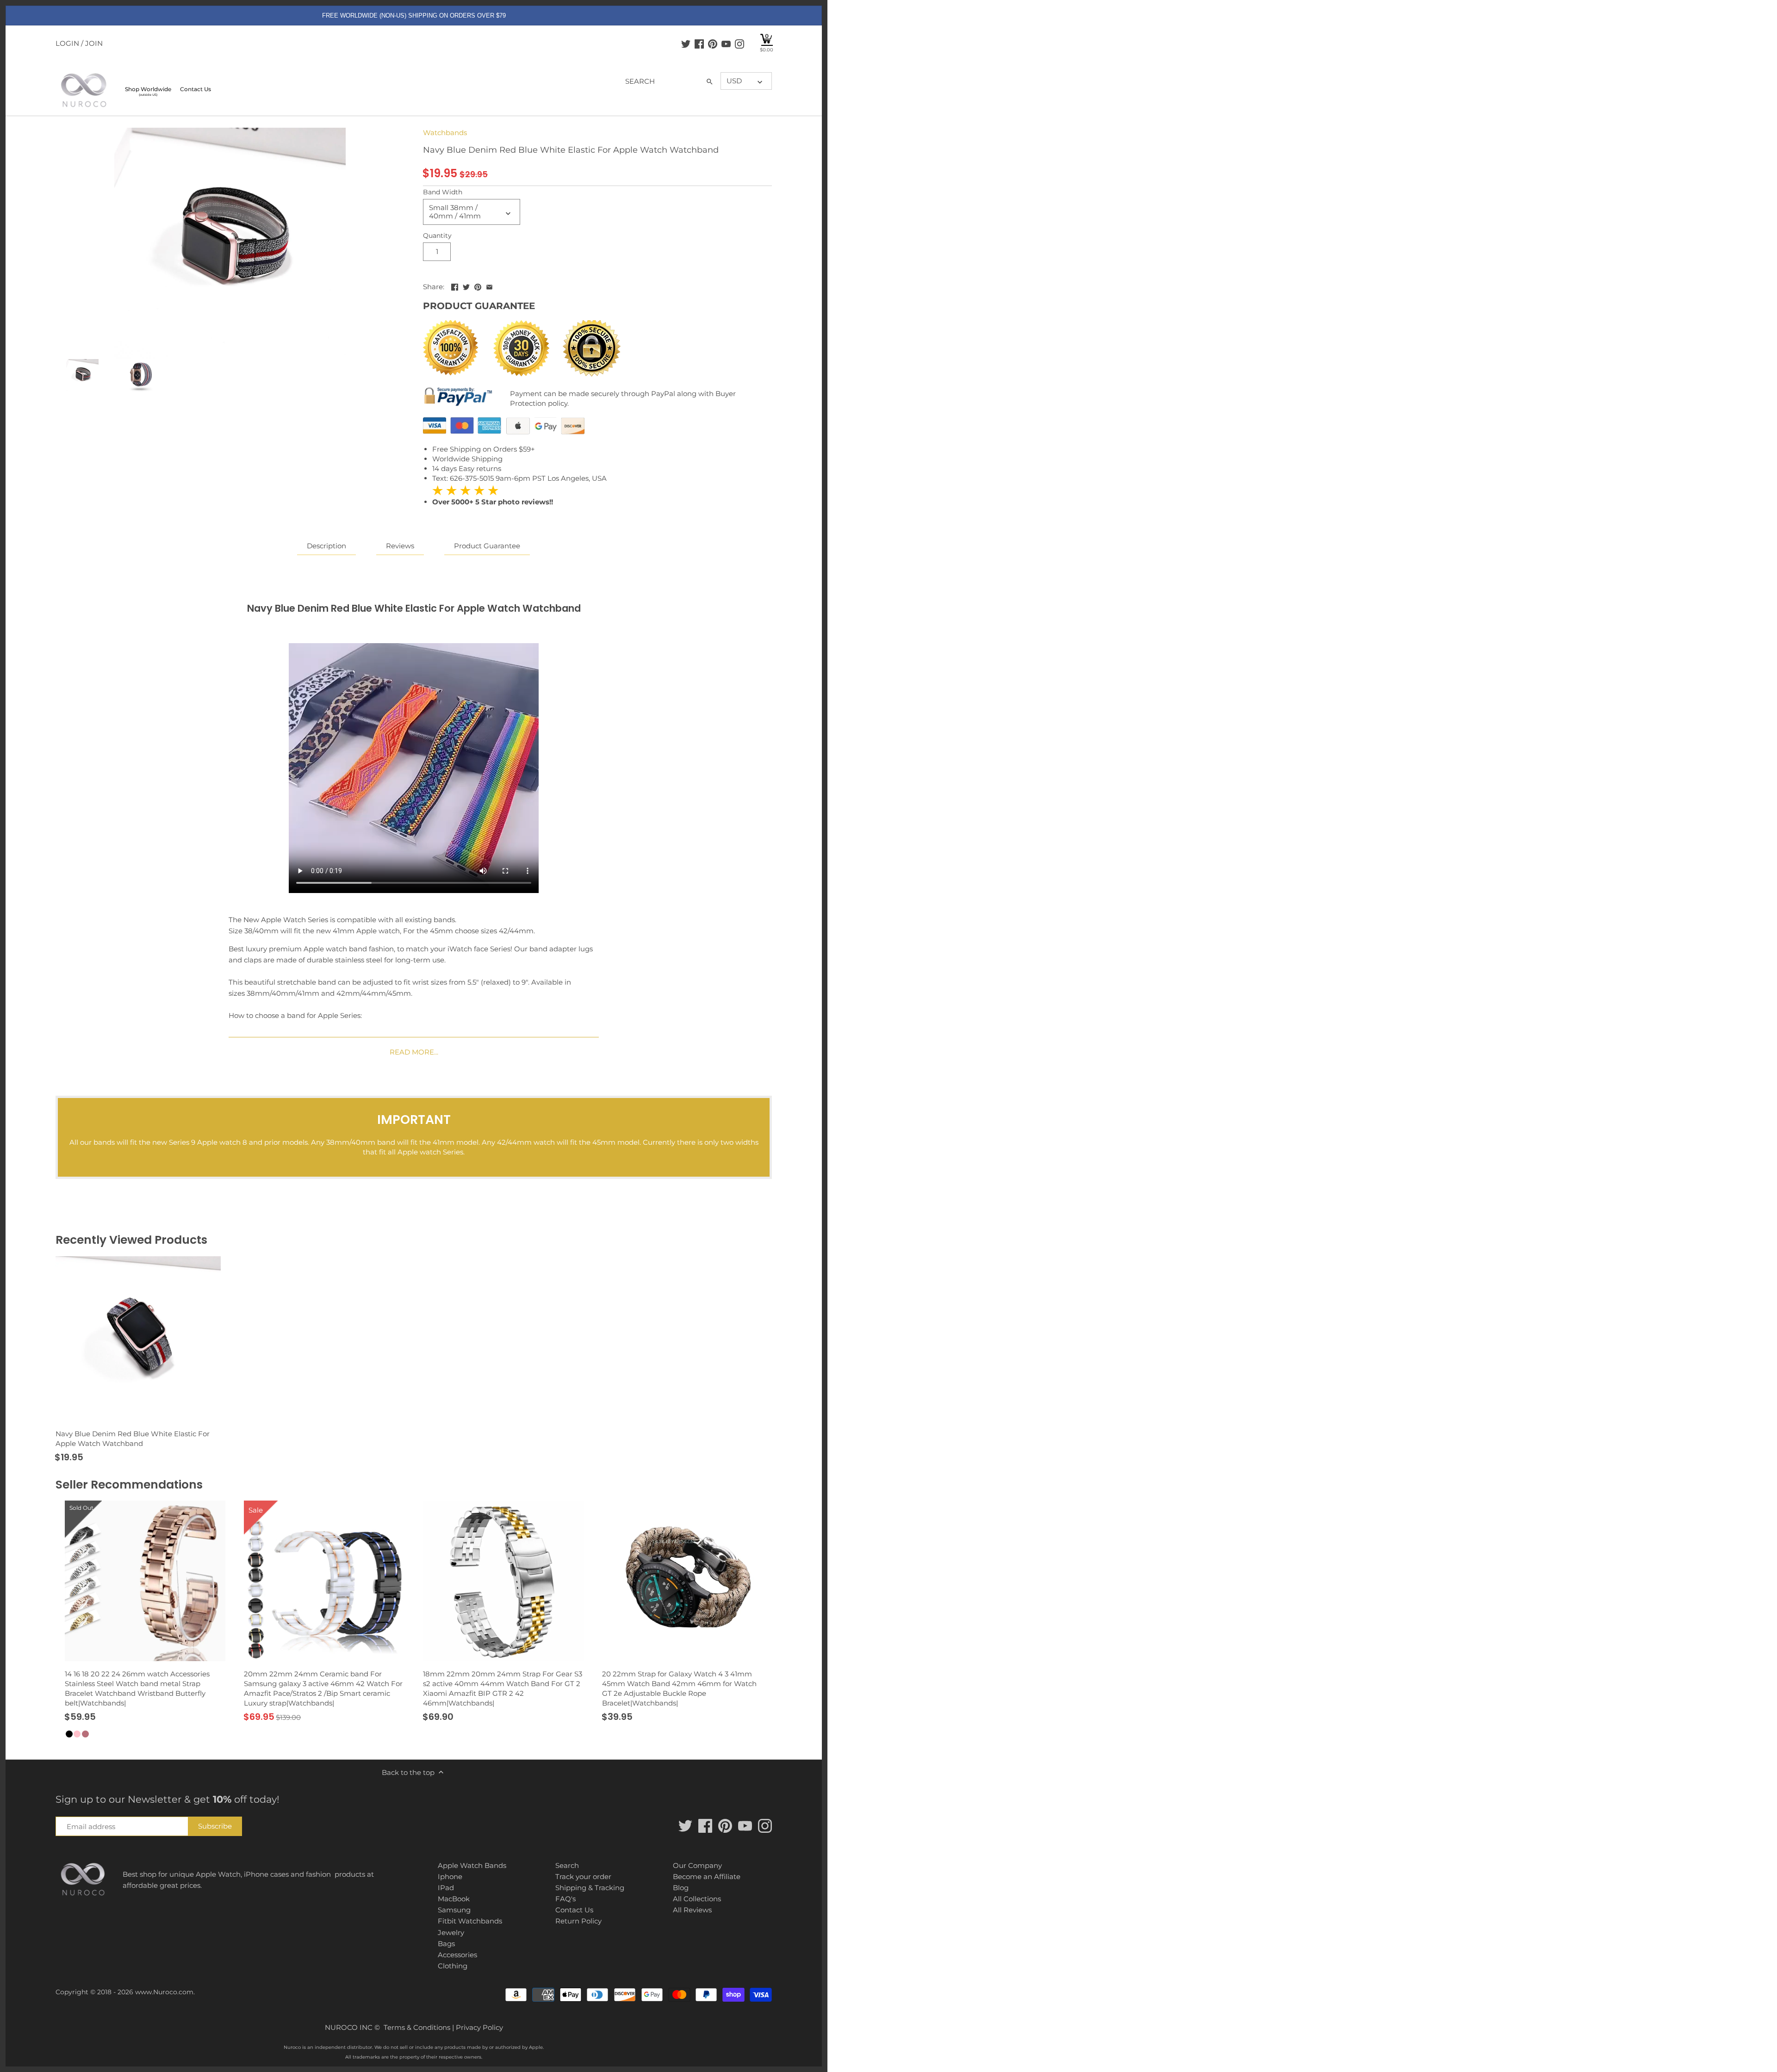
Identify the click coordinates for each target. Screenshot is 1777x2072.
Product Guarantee (487, 546)
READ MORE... (414, 1052)
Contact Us (574, 1910)
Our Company (697, 1865)
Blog (681, 1888)
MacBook (454, 1899)
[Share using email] (489, 286)
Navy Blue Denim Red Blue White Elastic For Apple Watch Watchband (133, 1439)
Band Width (443, 192)
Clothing (453, 1966)
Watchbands (445, 133)
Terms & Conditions (417, 2027)
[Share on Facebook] (455, 286)
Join (94, 43)
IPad (446, 1888)
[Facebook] (699, 43)
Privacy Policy (479, 2027)
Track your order (583, 1877)
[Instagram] (739, 43)
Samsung (454, 1910)
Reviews (400, 546)
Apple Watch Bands (472, 1865)
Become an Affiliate (707, 1877)
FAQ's (565, 1899)
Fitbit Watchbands (470, 1921)
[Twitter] (686, 43)
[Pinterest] (713, 43)
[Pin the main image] (478, 286)
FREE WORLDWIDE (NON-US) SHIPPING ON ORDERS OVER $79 (414, 16)
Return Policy (578, 1921)
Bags (446, 1944)
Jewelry (451, 1932)
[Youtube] (726, 43)
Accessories (457, 1955)
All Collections (697, 1899)
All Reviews (692, 1910)
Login (67, 43)
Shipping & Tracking (590, 1888)
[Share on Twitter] (466, 286)
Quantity (437, 236)
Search (567, 1865)
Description (326, 546)
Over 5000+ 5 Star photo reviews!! (493, 496)
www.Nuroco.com (164, 1992)
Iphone (450, 1877)
